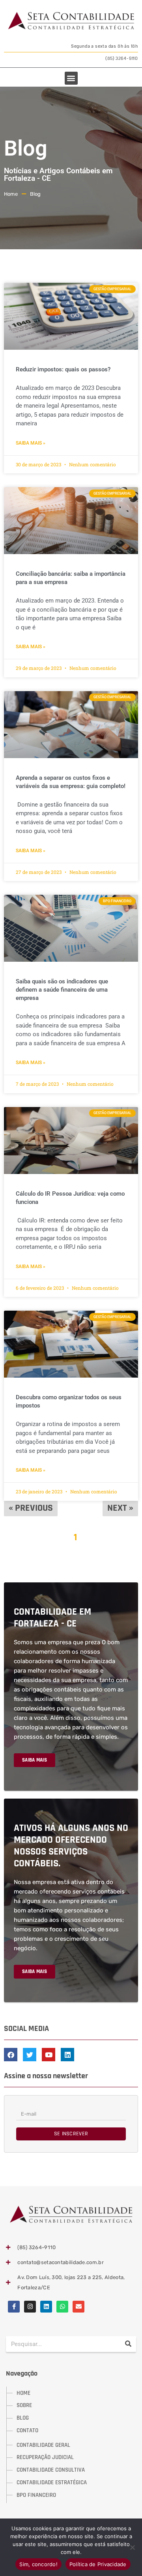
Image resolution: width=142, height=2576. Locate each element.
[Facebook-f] (14, 2307)
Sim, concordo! (38, 2564)
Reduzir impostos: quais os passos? (63, 369)
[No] (132, 2547)
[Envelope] (78, 2307)
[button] (71, 78)
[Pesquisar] (128, 2344)
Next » (120, 1508)
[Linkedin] (46, 2307)
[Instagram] (30, 2307)
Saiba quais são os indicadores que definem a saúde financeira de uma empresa (62, 990)
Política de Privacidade (98, 2564)
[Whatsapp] (62, 2307)
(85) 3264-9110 (122, 58)
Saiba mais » (31, 443)
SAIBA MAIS (35, 1760)
